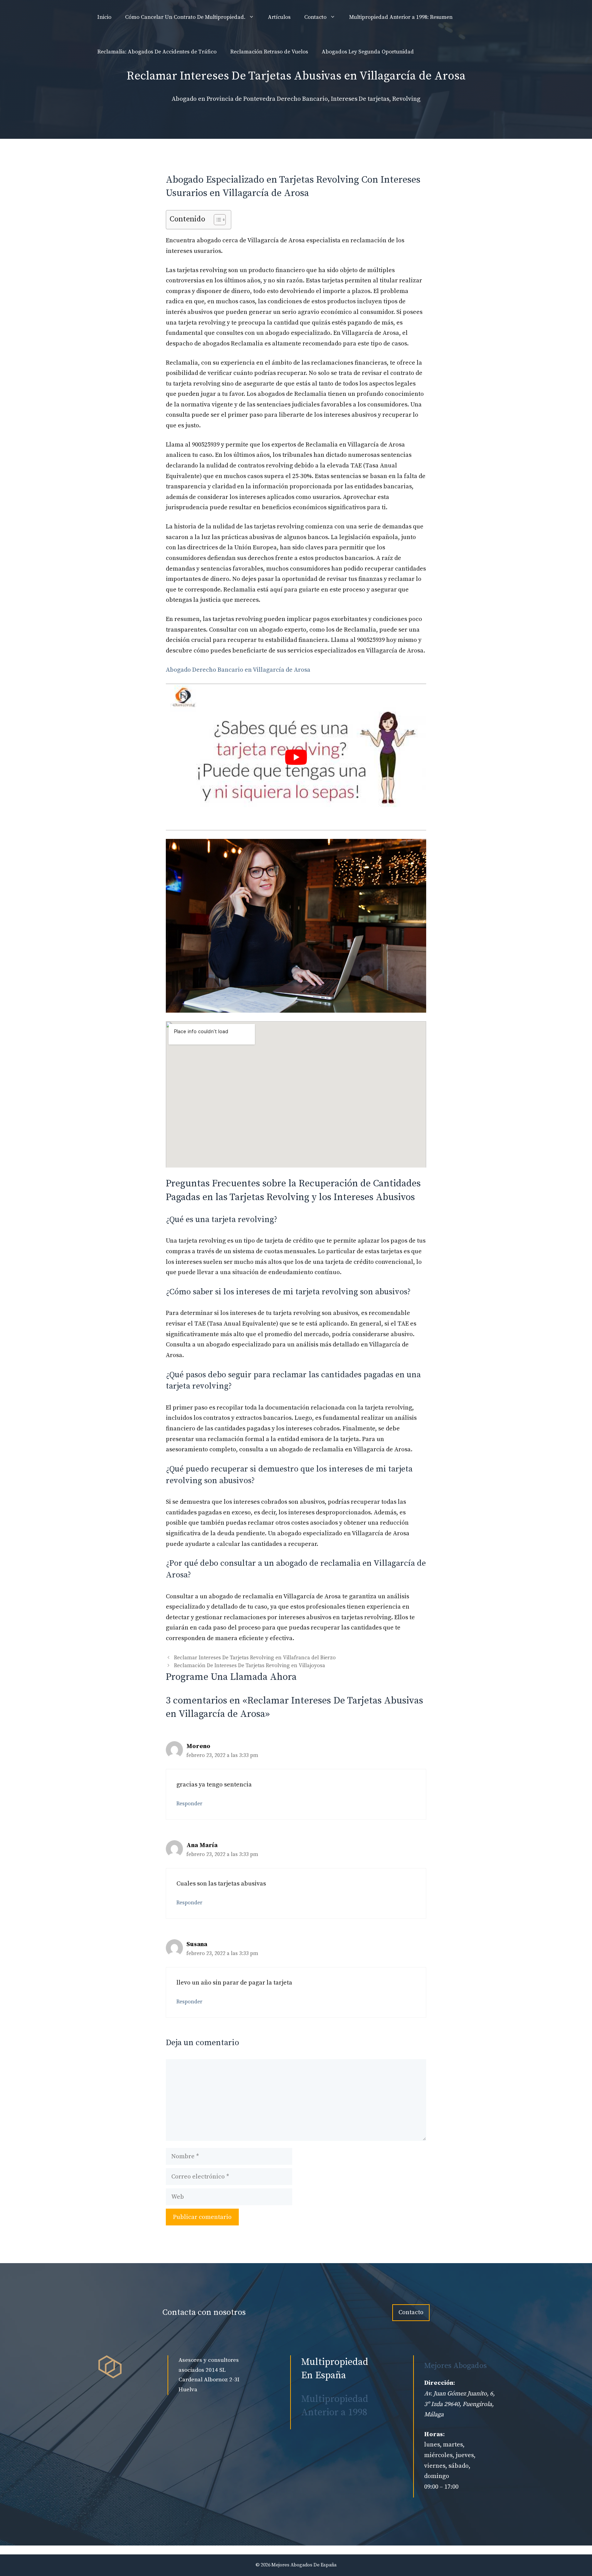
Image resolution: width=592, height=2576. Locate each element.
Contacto (315, 17)
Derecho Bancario (302, 99)
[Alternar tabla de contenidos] (216, 220)
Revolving (406, 99)
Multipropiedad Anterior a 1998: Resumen (401, 17)
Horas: (434, 2434)
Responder (189, 1804)
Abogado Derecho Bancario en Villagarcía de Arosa (238, 670)
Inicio (104, 17)
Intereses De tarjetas (360, 99)
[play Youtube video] (296, 757)
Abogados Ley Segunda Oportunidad (368, 52)
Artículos (279, 17)
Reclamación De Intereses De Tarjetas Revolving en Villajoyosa (250, 1666)
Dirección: (440, 2383)
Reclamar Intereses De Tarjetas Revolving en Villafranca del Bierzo (255, 1658)
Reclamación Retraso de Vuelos (269, 52)
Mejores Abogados (455, 2366)
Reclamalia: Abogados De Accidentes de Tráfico (157, 52)
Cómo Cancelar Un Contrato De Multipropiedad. (185, 17)
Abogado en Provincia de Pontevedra (224, 99)
